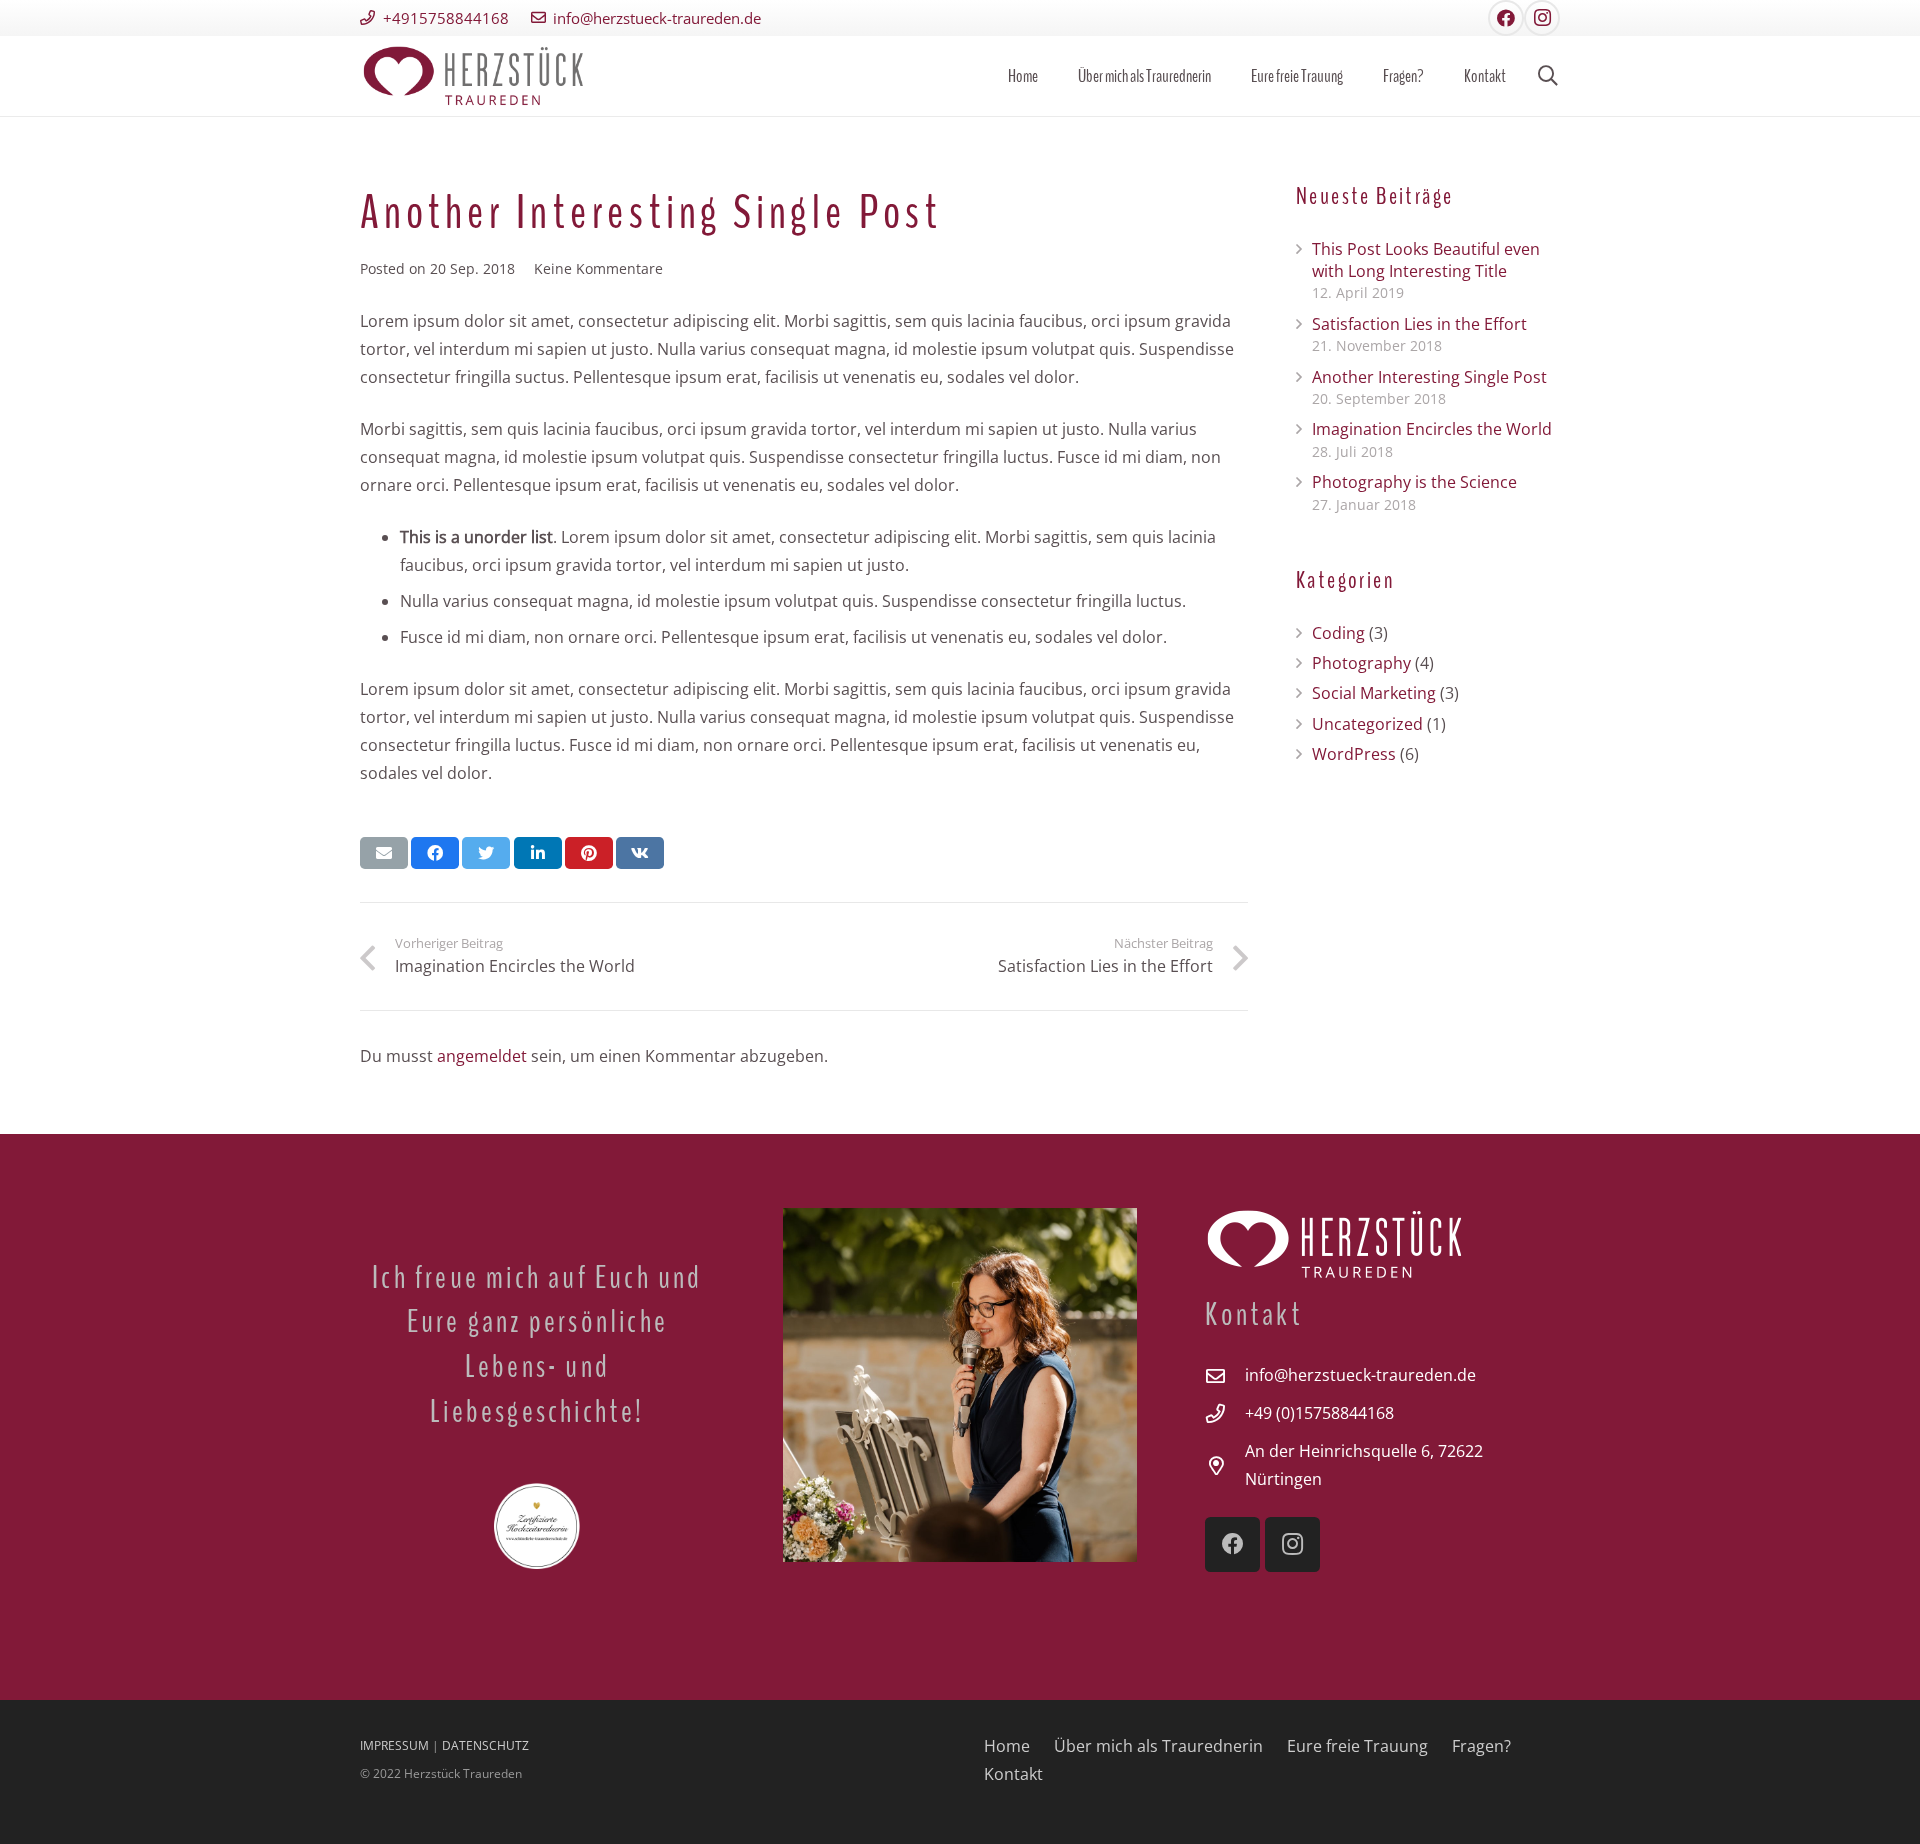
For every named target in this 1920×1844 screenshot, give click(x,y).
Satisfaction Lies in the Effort (1419, 324)
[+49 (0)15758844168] (1225, 1413)
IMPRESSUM (394, 1745)
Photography (1361, 663)
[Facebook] (1506, 18)
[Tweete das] (486, 853)
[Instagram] (1542, 18)
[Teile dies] (435, 853)
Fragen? (1481, 1746)
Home (1007, 1746)
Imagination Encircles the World (1432, 429)
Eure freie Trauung (1357, 1746)
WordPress (1354, 754)
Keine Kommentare (598, 268)
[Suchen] (1548, 76)
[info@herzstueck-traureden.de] (1225, 1375)
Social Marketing (1374, 693)
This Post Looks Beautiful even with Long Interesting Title (1426, 260)
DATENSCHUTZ (485, 1745)
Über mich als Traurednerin (1158, 1746)
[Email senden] (384, 853)
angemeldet (482, 1056)
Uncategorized (1367, 724)
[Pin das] (589, 853)
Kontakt (1013, 1774)
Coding (1338, 633)
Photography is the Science (1414, 482)
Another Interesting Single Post (1429, 377)
